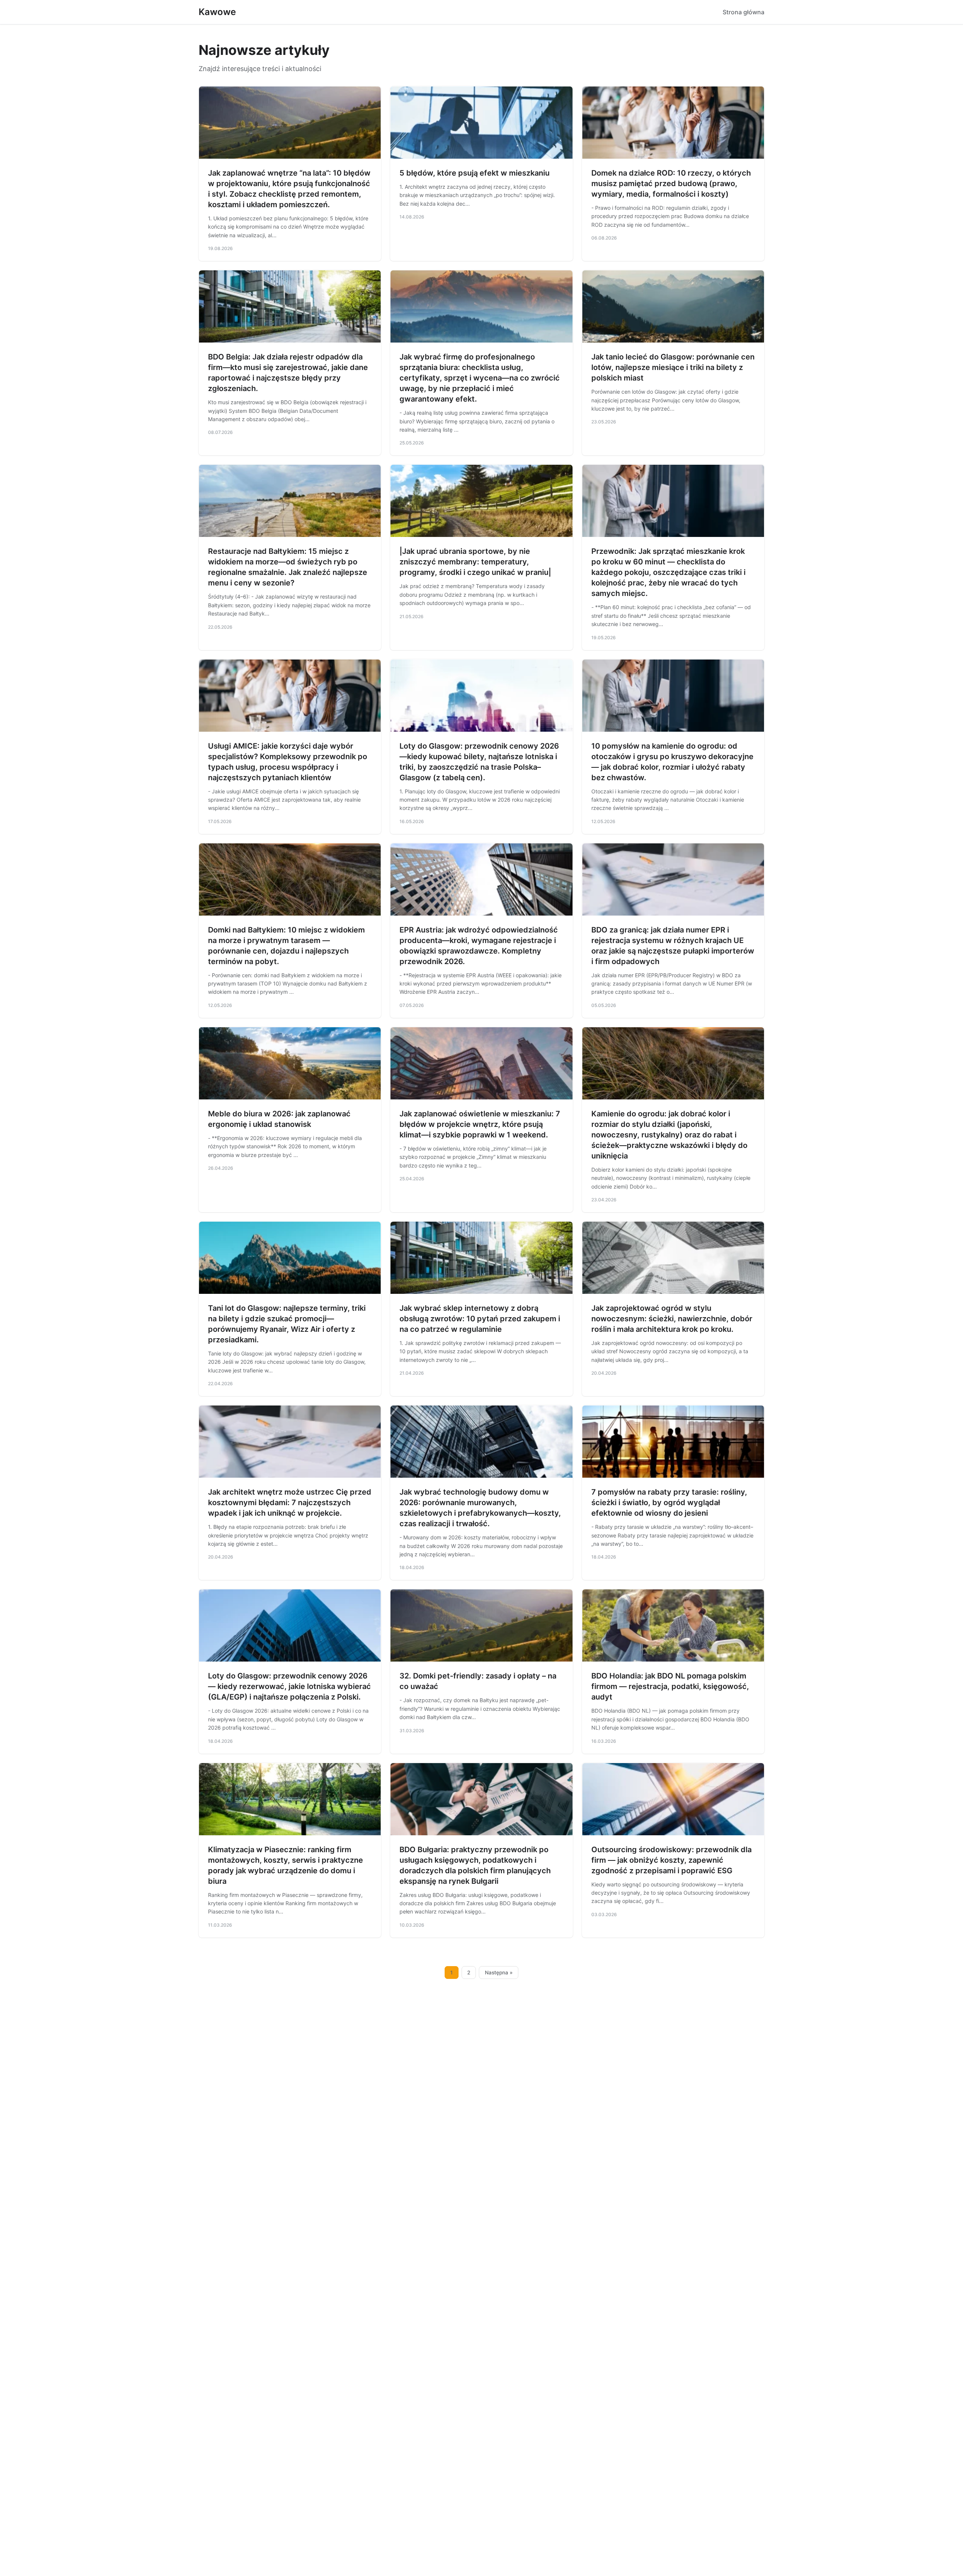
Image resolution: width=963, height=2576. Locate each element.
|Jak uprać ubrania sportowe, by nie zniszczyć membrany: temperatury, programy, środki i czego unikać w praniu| (475, 562)
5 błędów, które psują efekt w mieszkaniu (475, 173)
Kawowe (217, 12)
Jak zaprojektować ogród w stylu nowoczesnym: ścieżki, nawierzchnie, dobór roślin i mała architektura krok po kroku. (672, 1319)
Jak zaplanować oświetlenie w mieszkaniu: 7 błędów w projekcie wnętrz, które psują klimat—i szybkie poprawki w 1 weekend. (480, 1124)
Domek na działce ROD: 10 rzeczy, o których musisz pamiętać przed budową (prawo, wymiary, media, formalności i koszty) (671, 183)
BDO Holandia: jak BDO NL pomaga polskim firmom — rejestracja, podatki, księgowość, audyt (670, 1686)
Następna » (499, 1973)
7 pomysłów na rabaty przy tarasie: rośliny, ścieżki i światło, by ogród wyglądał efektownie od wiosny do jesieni (669, 1503)
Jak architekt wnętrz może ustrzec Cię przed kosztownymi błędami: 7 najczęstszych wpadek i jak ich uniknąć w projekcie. (290, 1503)
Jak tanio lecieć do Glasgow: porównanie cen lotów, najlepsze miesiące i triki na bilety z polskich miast (673, 367)
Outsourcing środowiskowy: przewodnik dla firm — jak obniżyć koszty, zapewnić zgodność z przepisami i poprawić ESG (671, 1860)
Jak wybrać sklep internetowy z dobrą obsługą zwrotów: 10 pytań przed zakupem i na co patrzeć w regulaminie (480, 1319)
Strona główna (744, 12)
